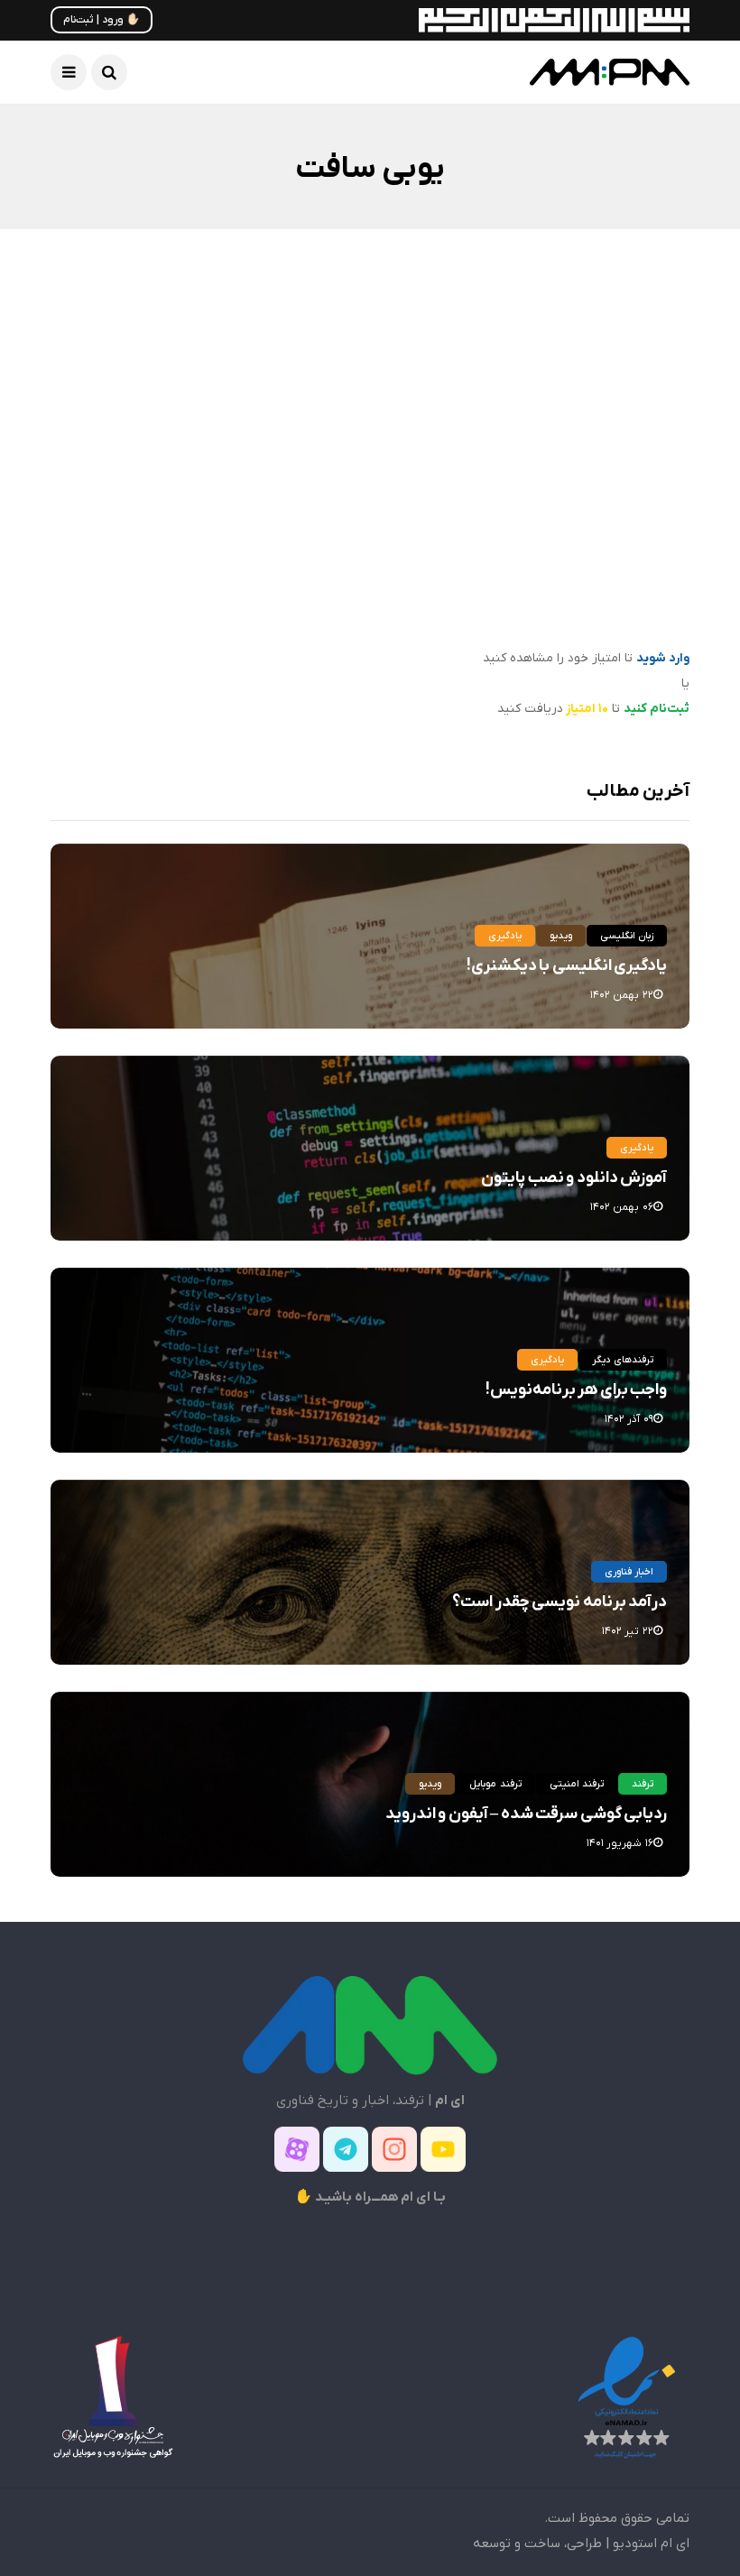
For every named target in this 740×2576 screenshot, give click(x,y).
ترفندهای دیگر (623, 1360)
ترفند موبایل (495, 1784)
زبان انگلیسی (627, 936)
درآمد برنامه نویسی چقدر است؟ (560, 1602)
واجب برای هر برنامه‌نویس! (576, 1390)
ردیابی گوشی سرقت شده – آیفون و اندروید (526, 1814)
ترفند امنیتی (577, 1784)
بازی (580, 393)
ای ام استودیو (651, 2544)
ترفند (643, 1784)
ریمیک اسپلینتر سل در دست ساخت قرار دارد (545, 584)
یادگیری (505, 936)
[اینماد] (626, 2396)
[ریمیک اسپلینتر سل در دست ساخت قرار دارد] (536, 453)
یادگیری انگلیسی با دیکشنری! (567, 966)
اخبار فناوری (629, 1572)
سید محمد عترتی (621, 635)
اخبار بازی (639, 393)
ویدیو (561, 936)
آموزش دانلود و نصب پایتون (574, 1178)
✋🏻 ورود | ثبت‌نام (102, 20)
